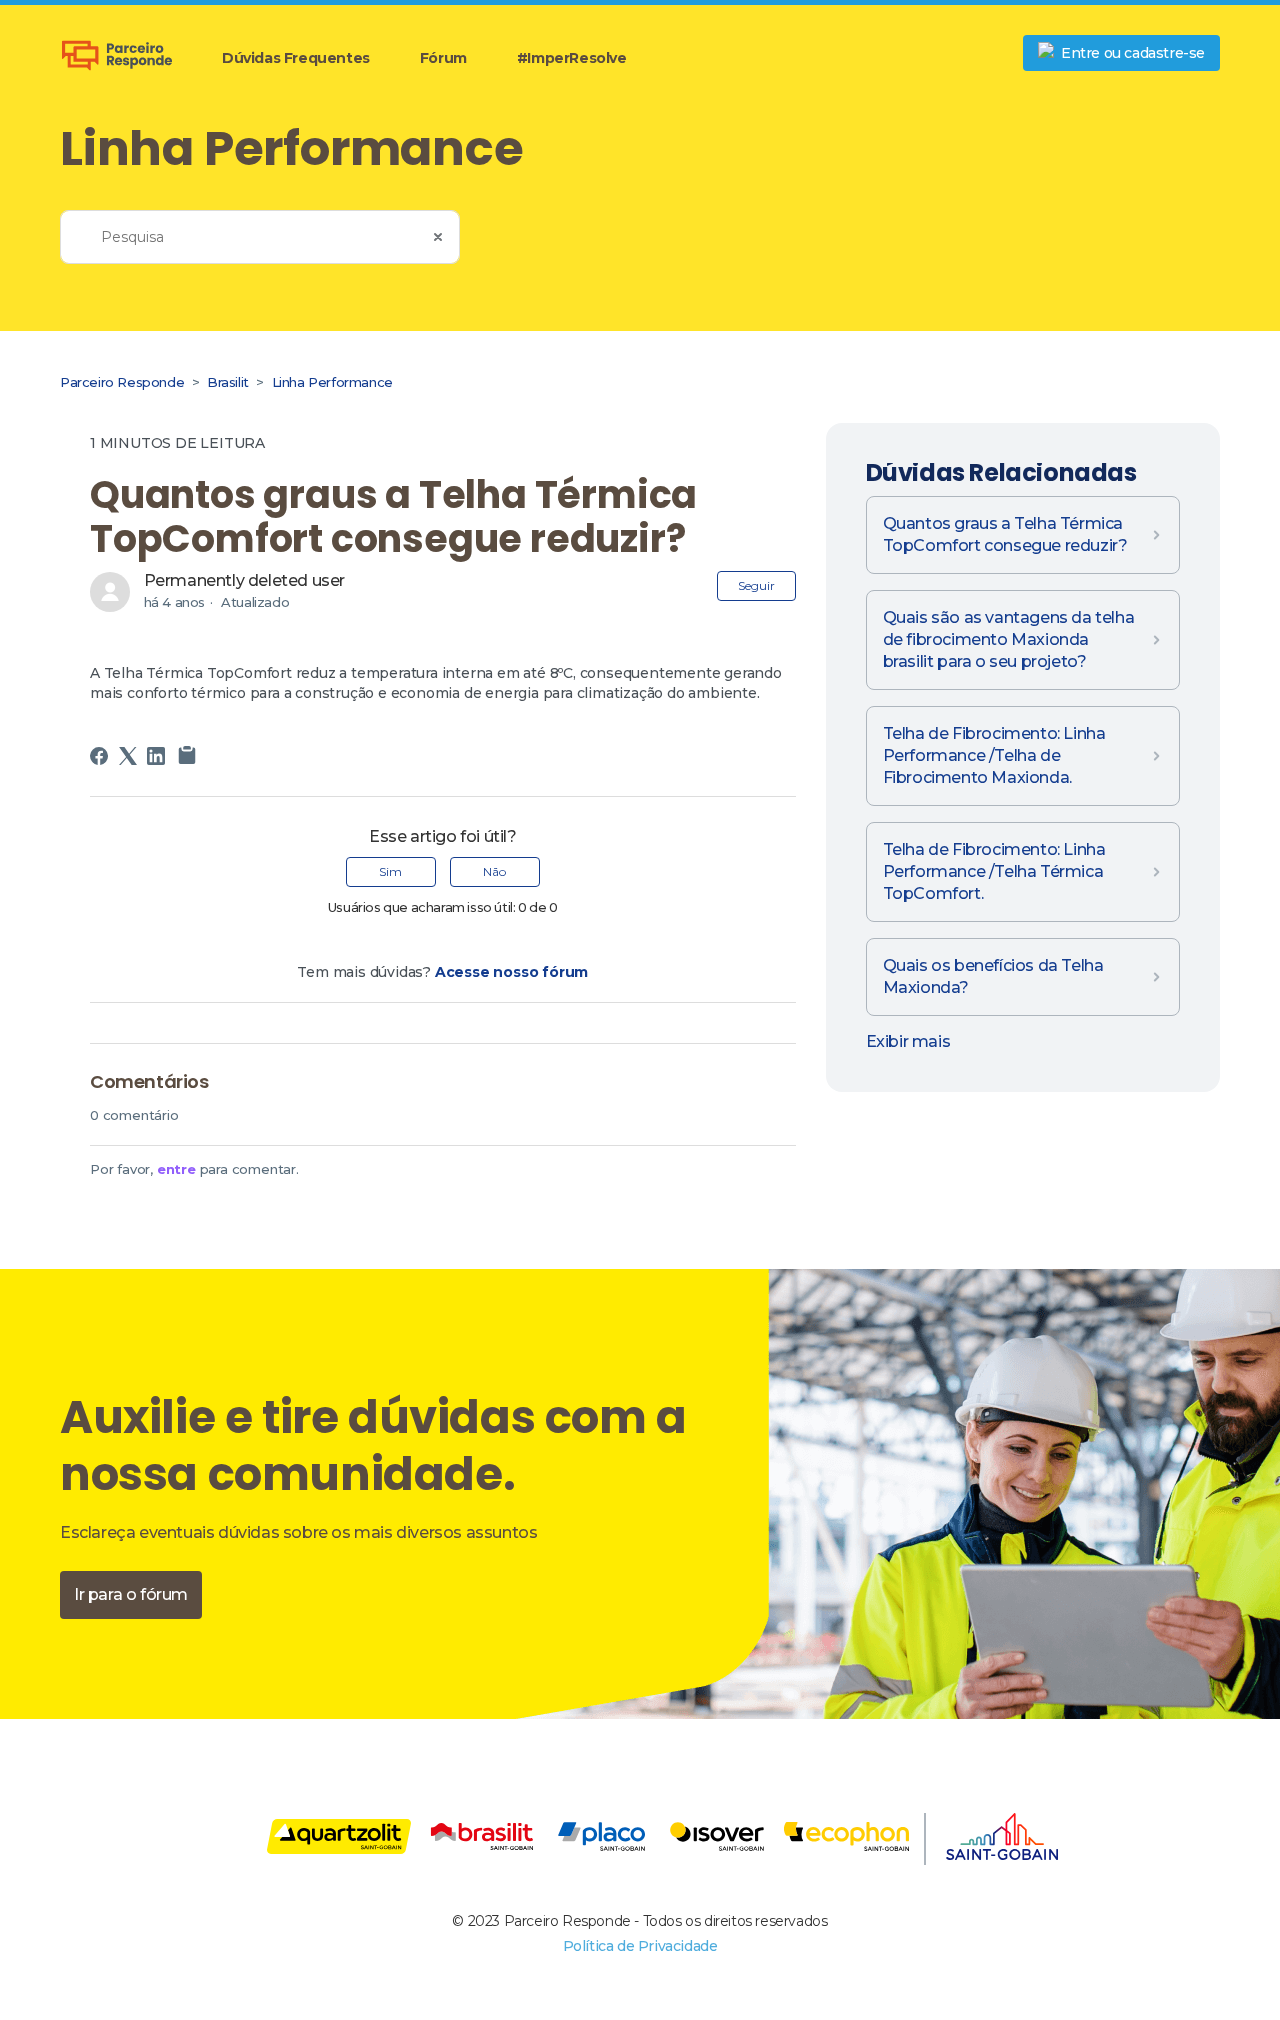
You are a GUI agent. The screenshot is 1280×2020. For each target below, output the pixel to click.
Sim (390, 871)
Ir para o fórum (131, 1594)
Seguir (756, 585)
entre (176, 1169)
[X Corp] (128, 756)
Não (494, 871)
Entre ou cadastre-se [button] (1133, 53)
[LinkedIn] (156, 756)
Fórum (443, 58)
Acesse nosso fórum (511, 972)
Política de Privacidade (640, 1946)
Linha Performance (332, 382)
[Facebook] (99, 756)
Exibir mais (908, 1041)
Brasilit (229, 382)
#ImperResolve (572, 58)
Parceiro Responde (122, 382)
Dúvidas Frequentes (296, 58)
